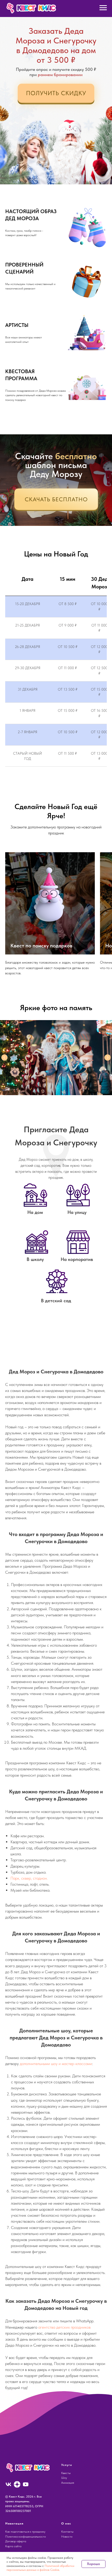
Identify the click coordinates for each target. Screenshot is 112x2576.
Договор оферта (16, 2541)
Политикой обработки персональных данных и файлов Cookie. (40, 2568)
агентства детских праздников (64, 2327)
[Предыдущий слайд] (4, 1057)
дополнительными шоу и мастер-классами (56, 2064)
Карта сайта (13, 2546)
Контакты (67, 2532)
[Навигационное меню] (103, 8)
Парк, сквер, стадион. (29, 1878)
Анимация (68, 2483)
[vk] (8, 2484)
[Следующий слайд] (108, 1057)
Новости (67, 2537)
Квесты (66, 2473)
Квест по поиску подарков (41, 946)
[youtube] (26, 2484)
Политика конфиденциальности (26, 2537)
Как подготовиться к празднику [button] (25, 2532)
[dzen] (17, 2484)
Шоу (64, 2478)
